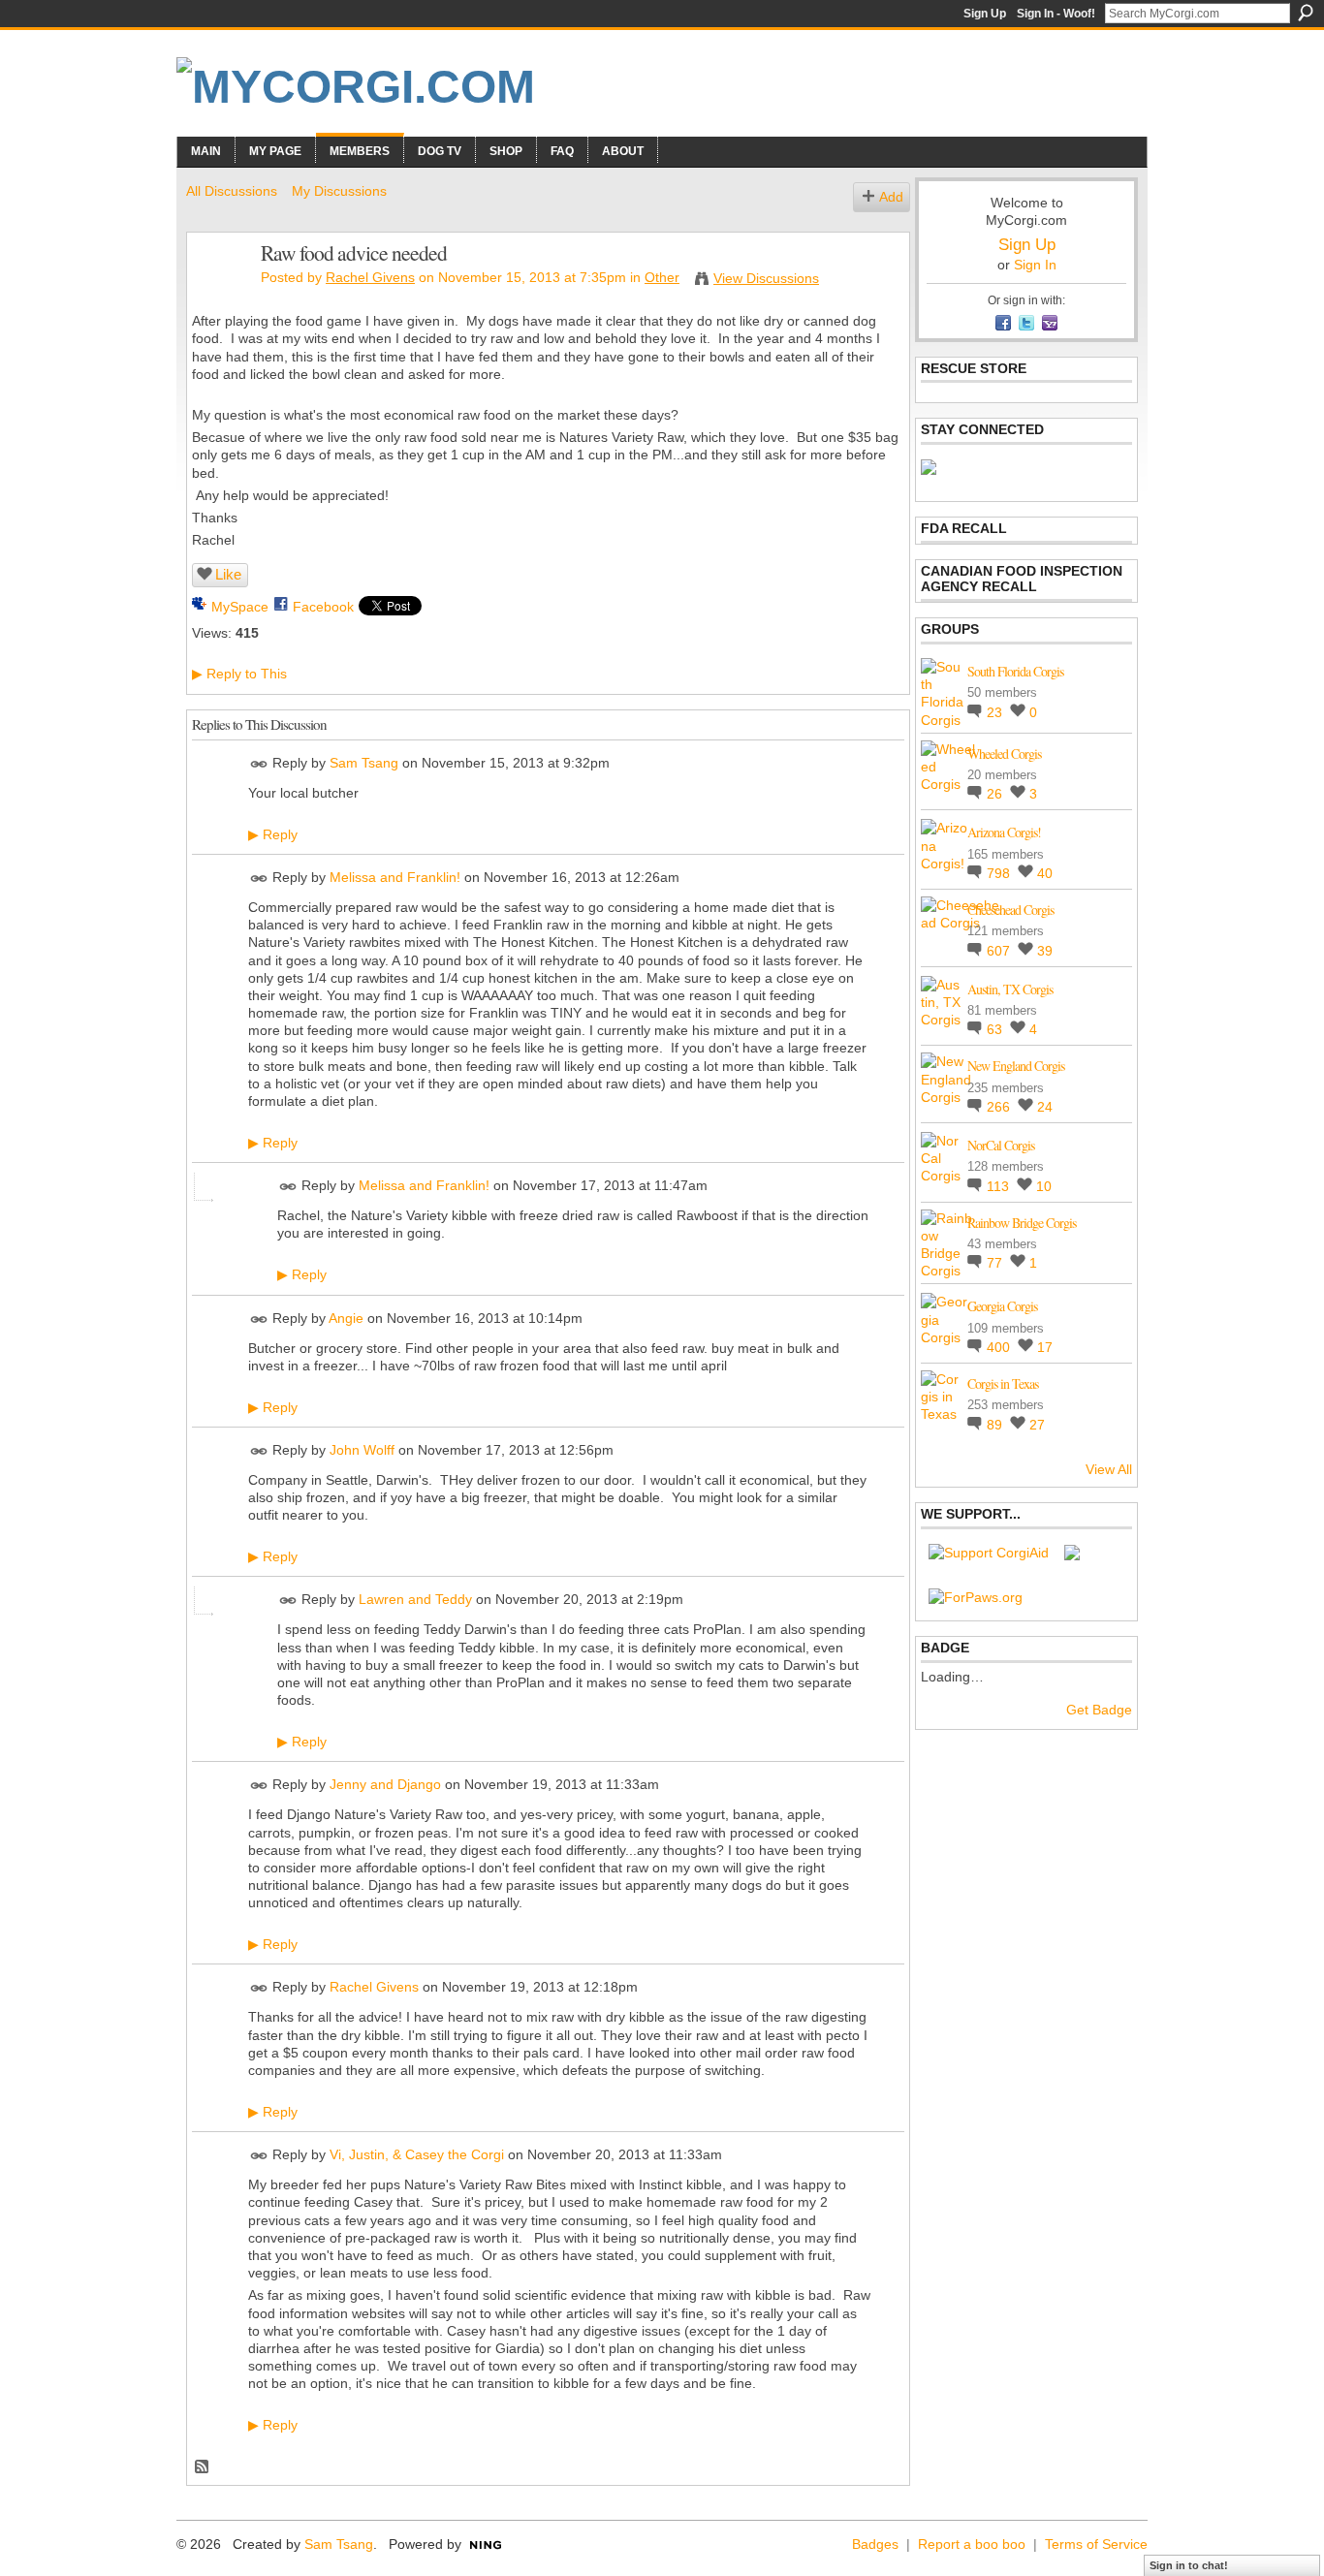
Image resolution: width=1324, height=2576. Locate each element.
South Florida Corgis (1015, 671)
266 (1000, 1107)
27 (1037, 1425)
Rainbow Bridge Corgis (1022, 1223)
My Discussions (339, 191)
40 (1045, 873)
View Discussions (766, 278)
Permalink (259, 764)
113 (1000, 1186)
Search (1306, 13)
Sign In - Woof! (1056, 14)
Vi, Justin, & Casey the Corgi (417, 2154)
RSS (203, 2467)
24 (1045, 1107)
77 (996, 1263)
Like (228, 574)
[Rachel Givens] (218, 294)
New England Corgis (1016, 1066)
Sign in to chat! (1189, 2565)
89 (996, 1425)
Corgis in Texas (1003, 1383)
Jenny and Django (385, 1785)
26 (996, 794)
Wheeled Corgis (1004, 754)
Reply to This (239, 674)
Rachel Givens (370, 277)
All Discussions (232, 191)
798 (1000, 873)
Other (662, 277)
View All (1109, 1469)
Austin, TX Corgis (1010, 989)
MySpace (240, 607)
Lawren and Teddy (415, 1600)
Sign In (1035, 265)
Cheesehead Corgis (1010, 910)
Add (891, 197)
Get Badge (1099, 1710)
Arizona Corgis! (1004, 832)
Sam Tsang (364, 763)
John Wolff (362, 1450)
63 (996, 1029)
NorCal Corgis (1001, 1145)
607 (1000, 951)
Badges (875, 2544)
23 (996, 712)
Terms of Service (1096, 2544)
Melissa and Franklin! (395, 877)
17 (1045, 1347)
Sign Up (985, 14)
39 (1045, 951)
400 (1000, 1347)
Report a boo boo (972, 2544)
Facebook (323, 607)
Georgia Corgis (1002, 1306)
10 (1044, 1186)
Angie (346, 1318)
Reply (273, 834)
